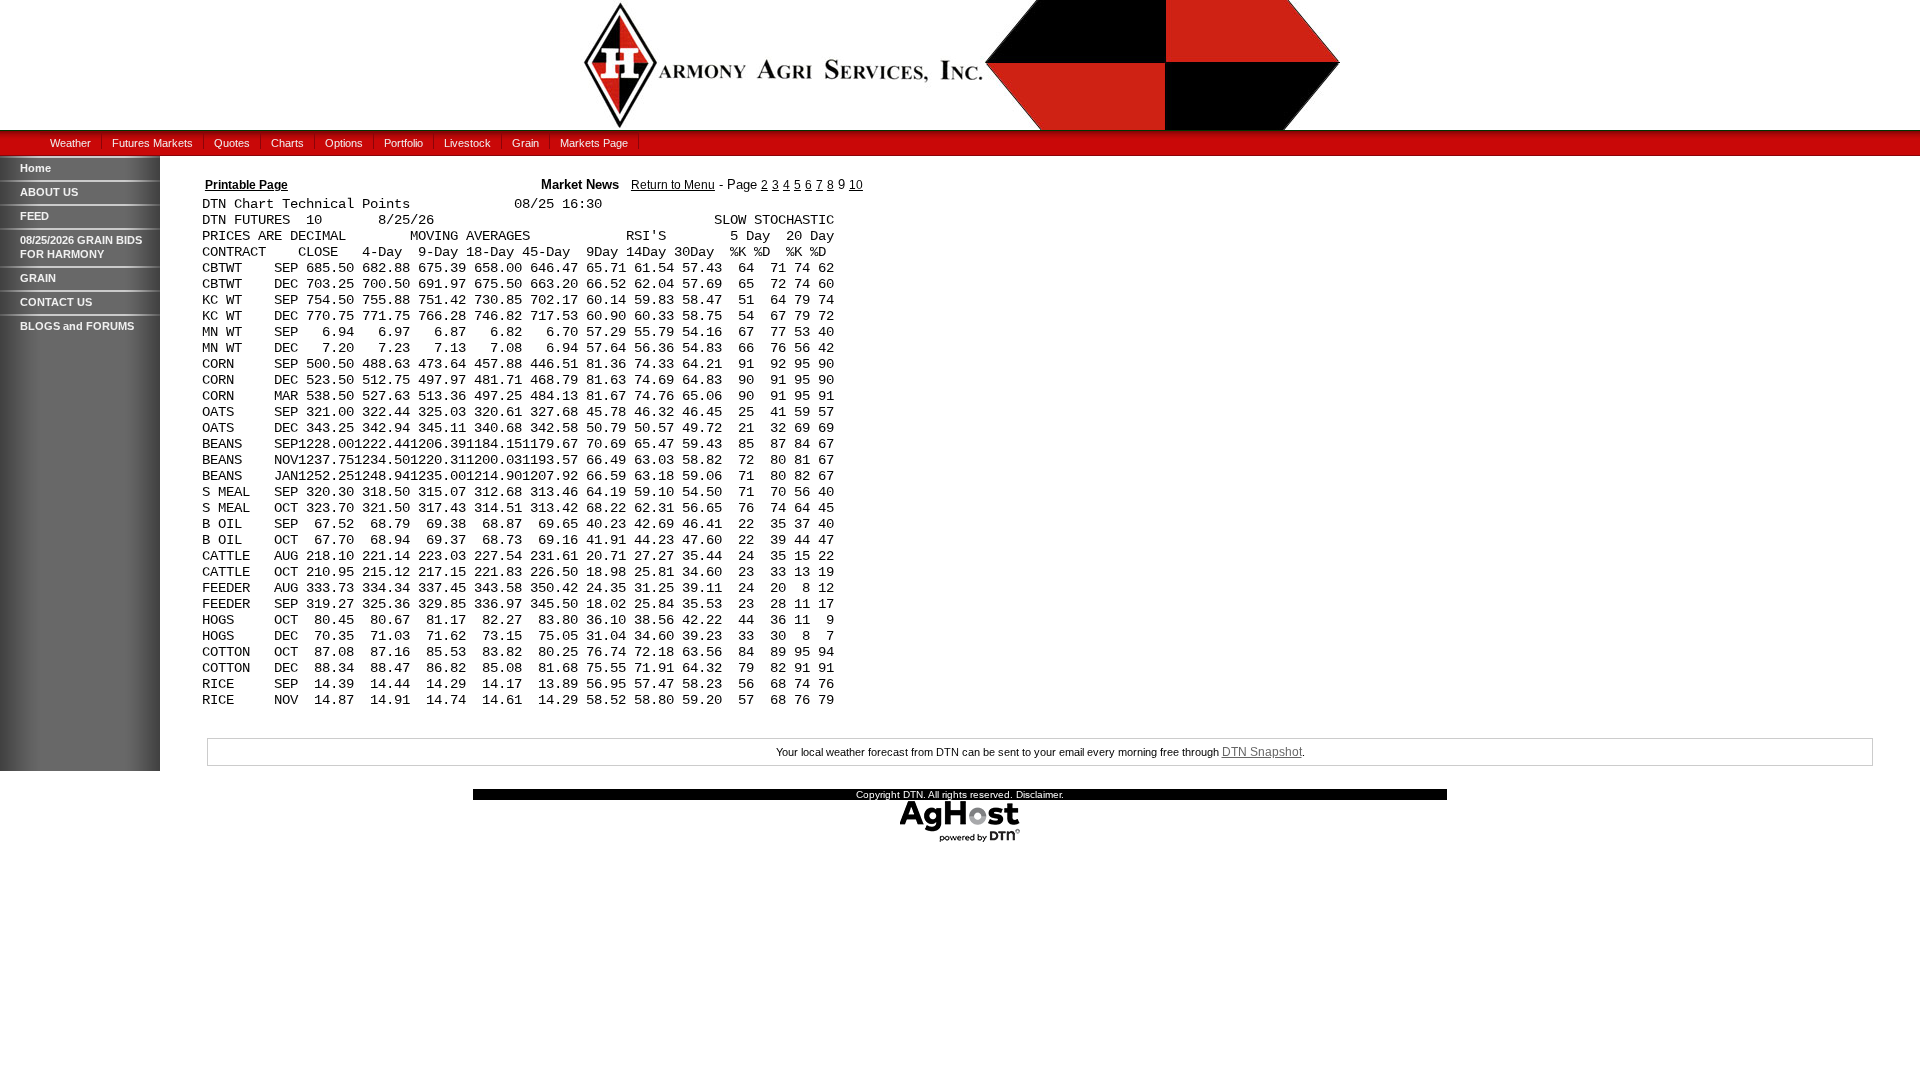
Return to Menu (673, 185)
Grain (525, 143)
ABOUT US (49, 192)
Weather (70, 143)
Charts (287, 143)
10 (856, 185)
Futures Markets (152, 143)
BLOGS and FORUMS (77, 326)
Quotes (232, 143)
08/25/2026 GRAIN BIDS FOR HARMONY (81, 247)
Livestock (467, 143)
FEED (34, 216)
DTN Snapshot (1262, 752)
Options (344, 143)
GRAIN (38, 278)
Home (35, 168)
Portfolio (403, 143)
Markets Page (594, 143)
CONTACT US (56, 302)
